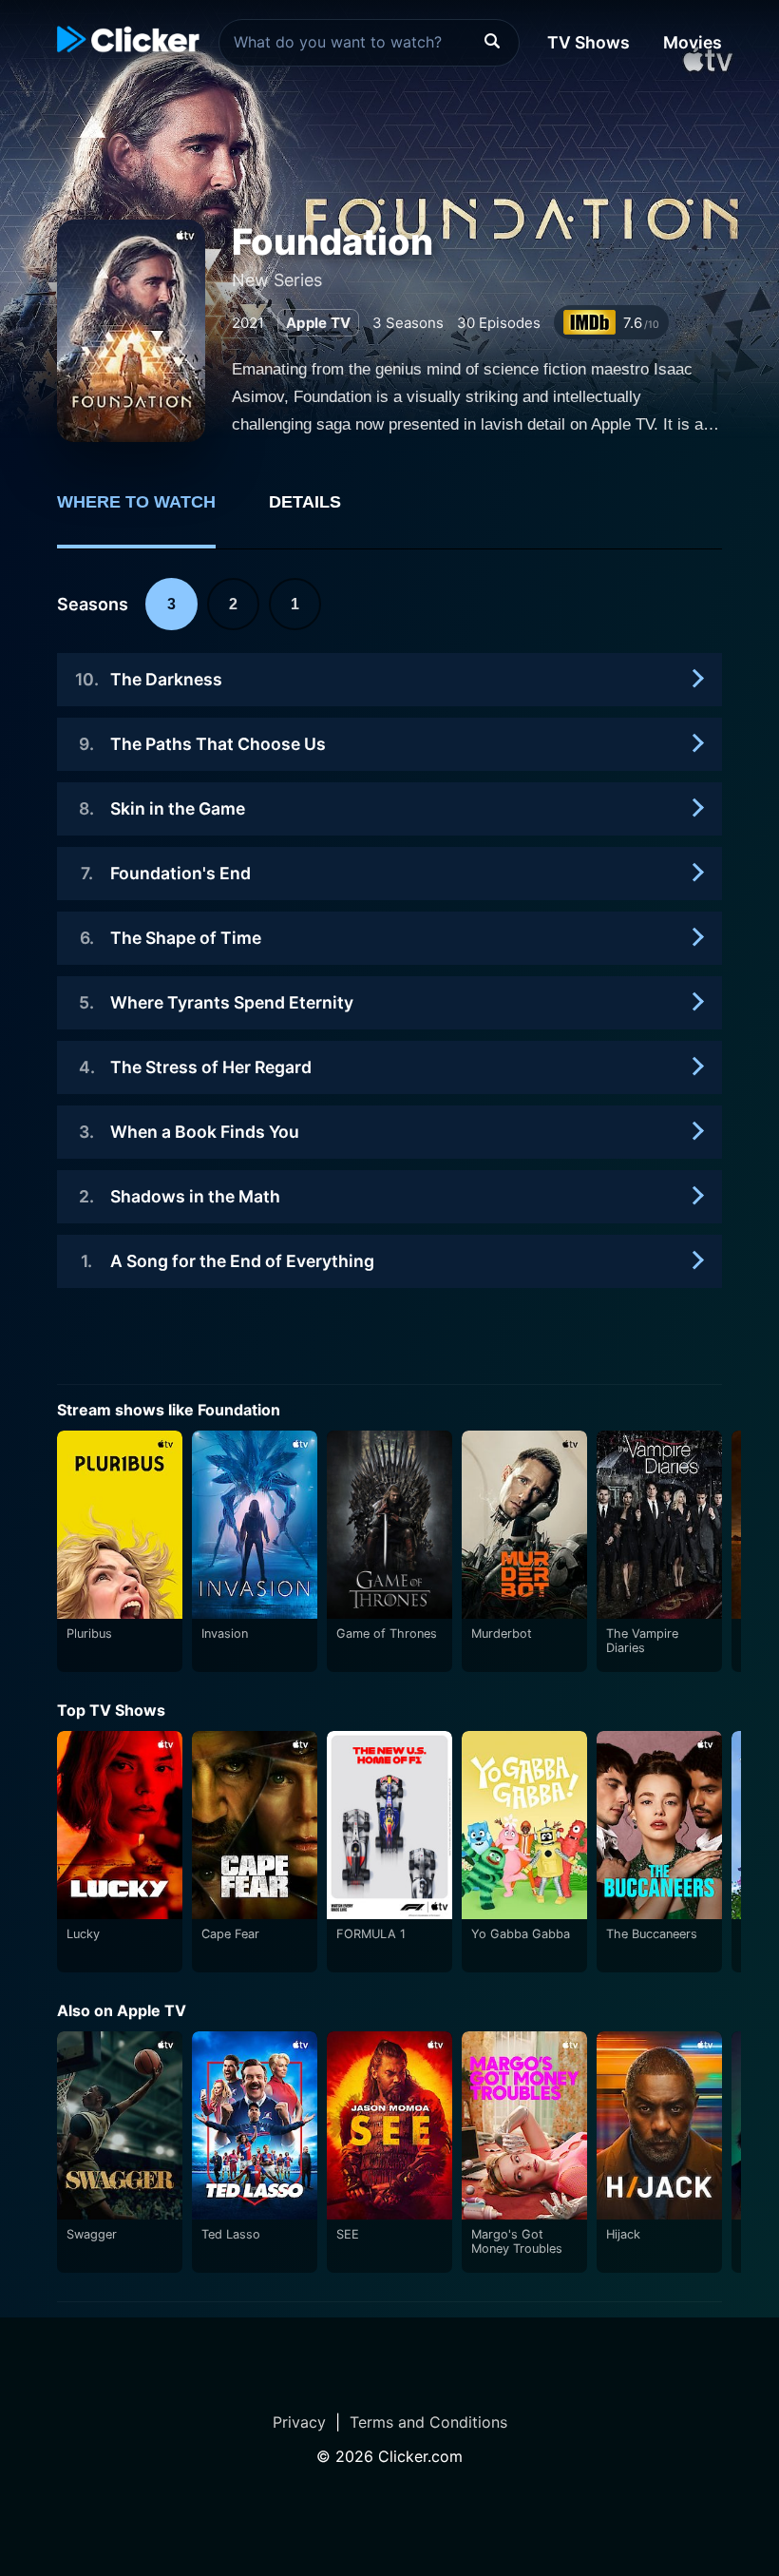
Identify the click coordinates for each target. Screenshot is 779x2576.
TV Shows (589, 42)
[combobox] (369, 43)
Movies (693, 42)
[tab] (150, 512)
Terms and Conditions (428, 2422)
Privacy (299, 2422)
